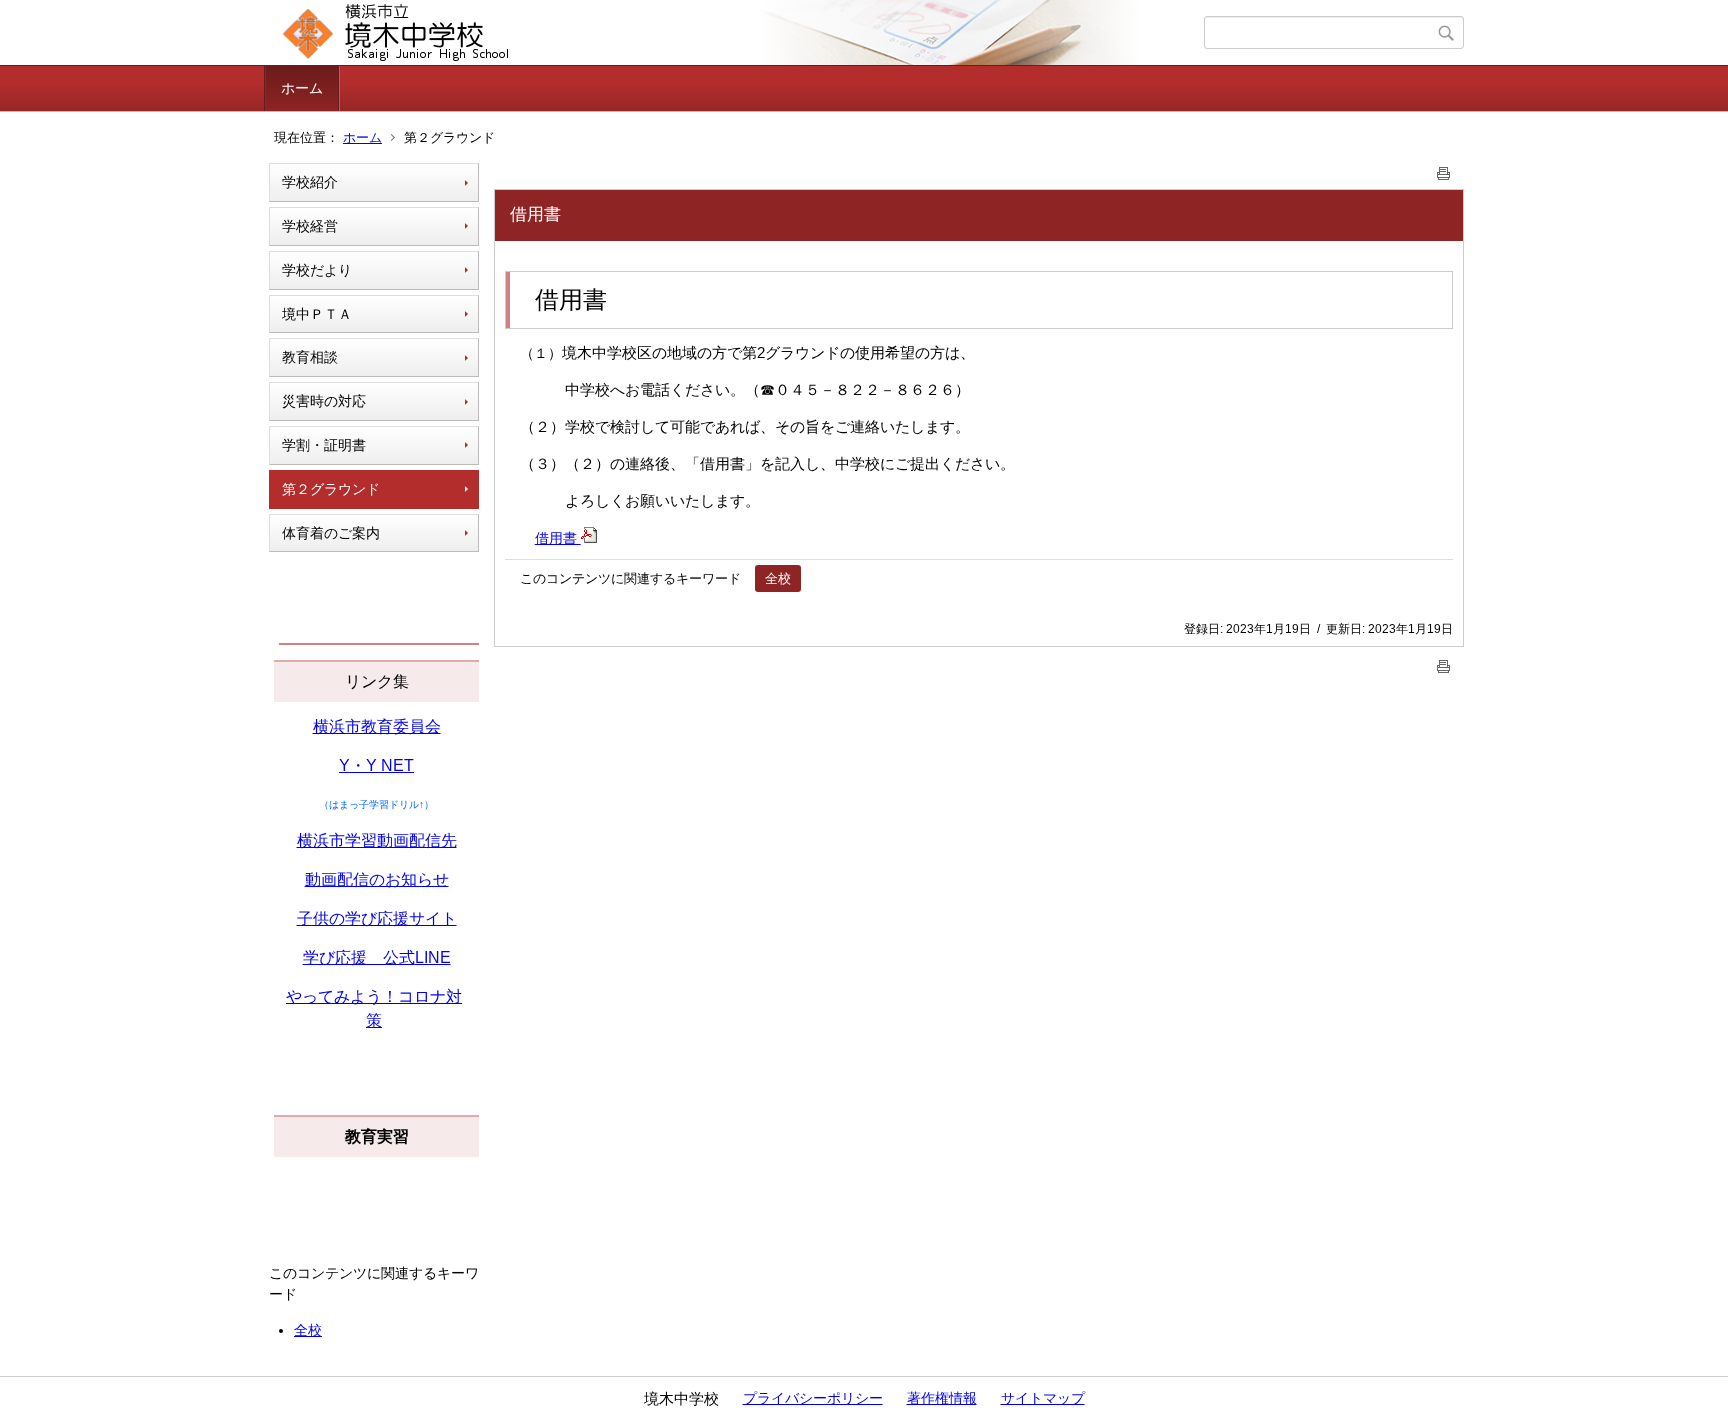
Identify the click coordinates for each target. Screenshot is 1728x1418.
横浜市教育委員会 (377, 726)
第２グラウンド (331, 489)
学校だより (317, 270)
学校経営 (310, 226)
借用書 (558, 538)
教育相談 (310, 357)
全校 (308, 1330)
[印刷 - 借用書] (1444, 169)
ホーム (302, 88)
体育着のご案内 (331, 533)
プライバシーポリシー (813, 1398)
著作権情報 (942, 1398)
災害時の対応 (324, 401)
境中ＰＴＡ (317, 314)
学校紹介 (310, 182)
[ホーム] (736, 33)
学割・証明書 (324, 445)
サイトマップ (1043, 1398)
